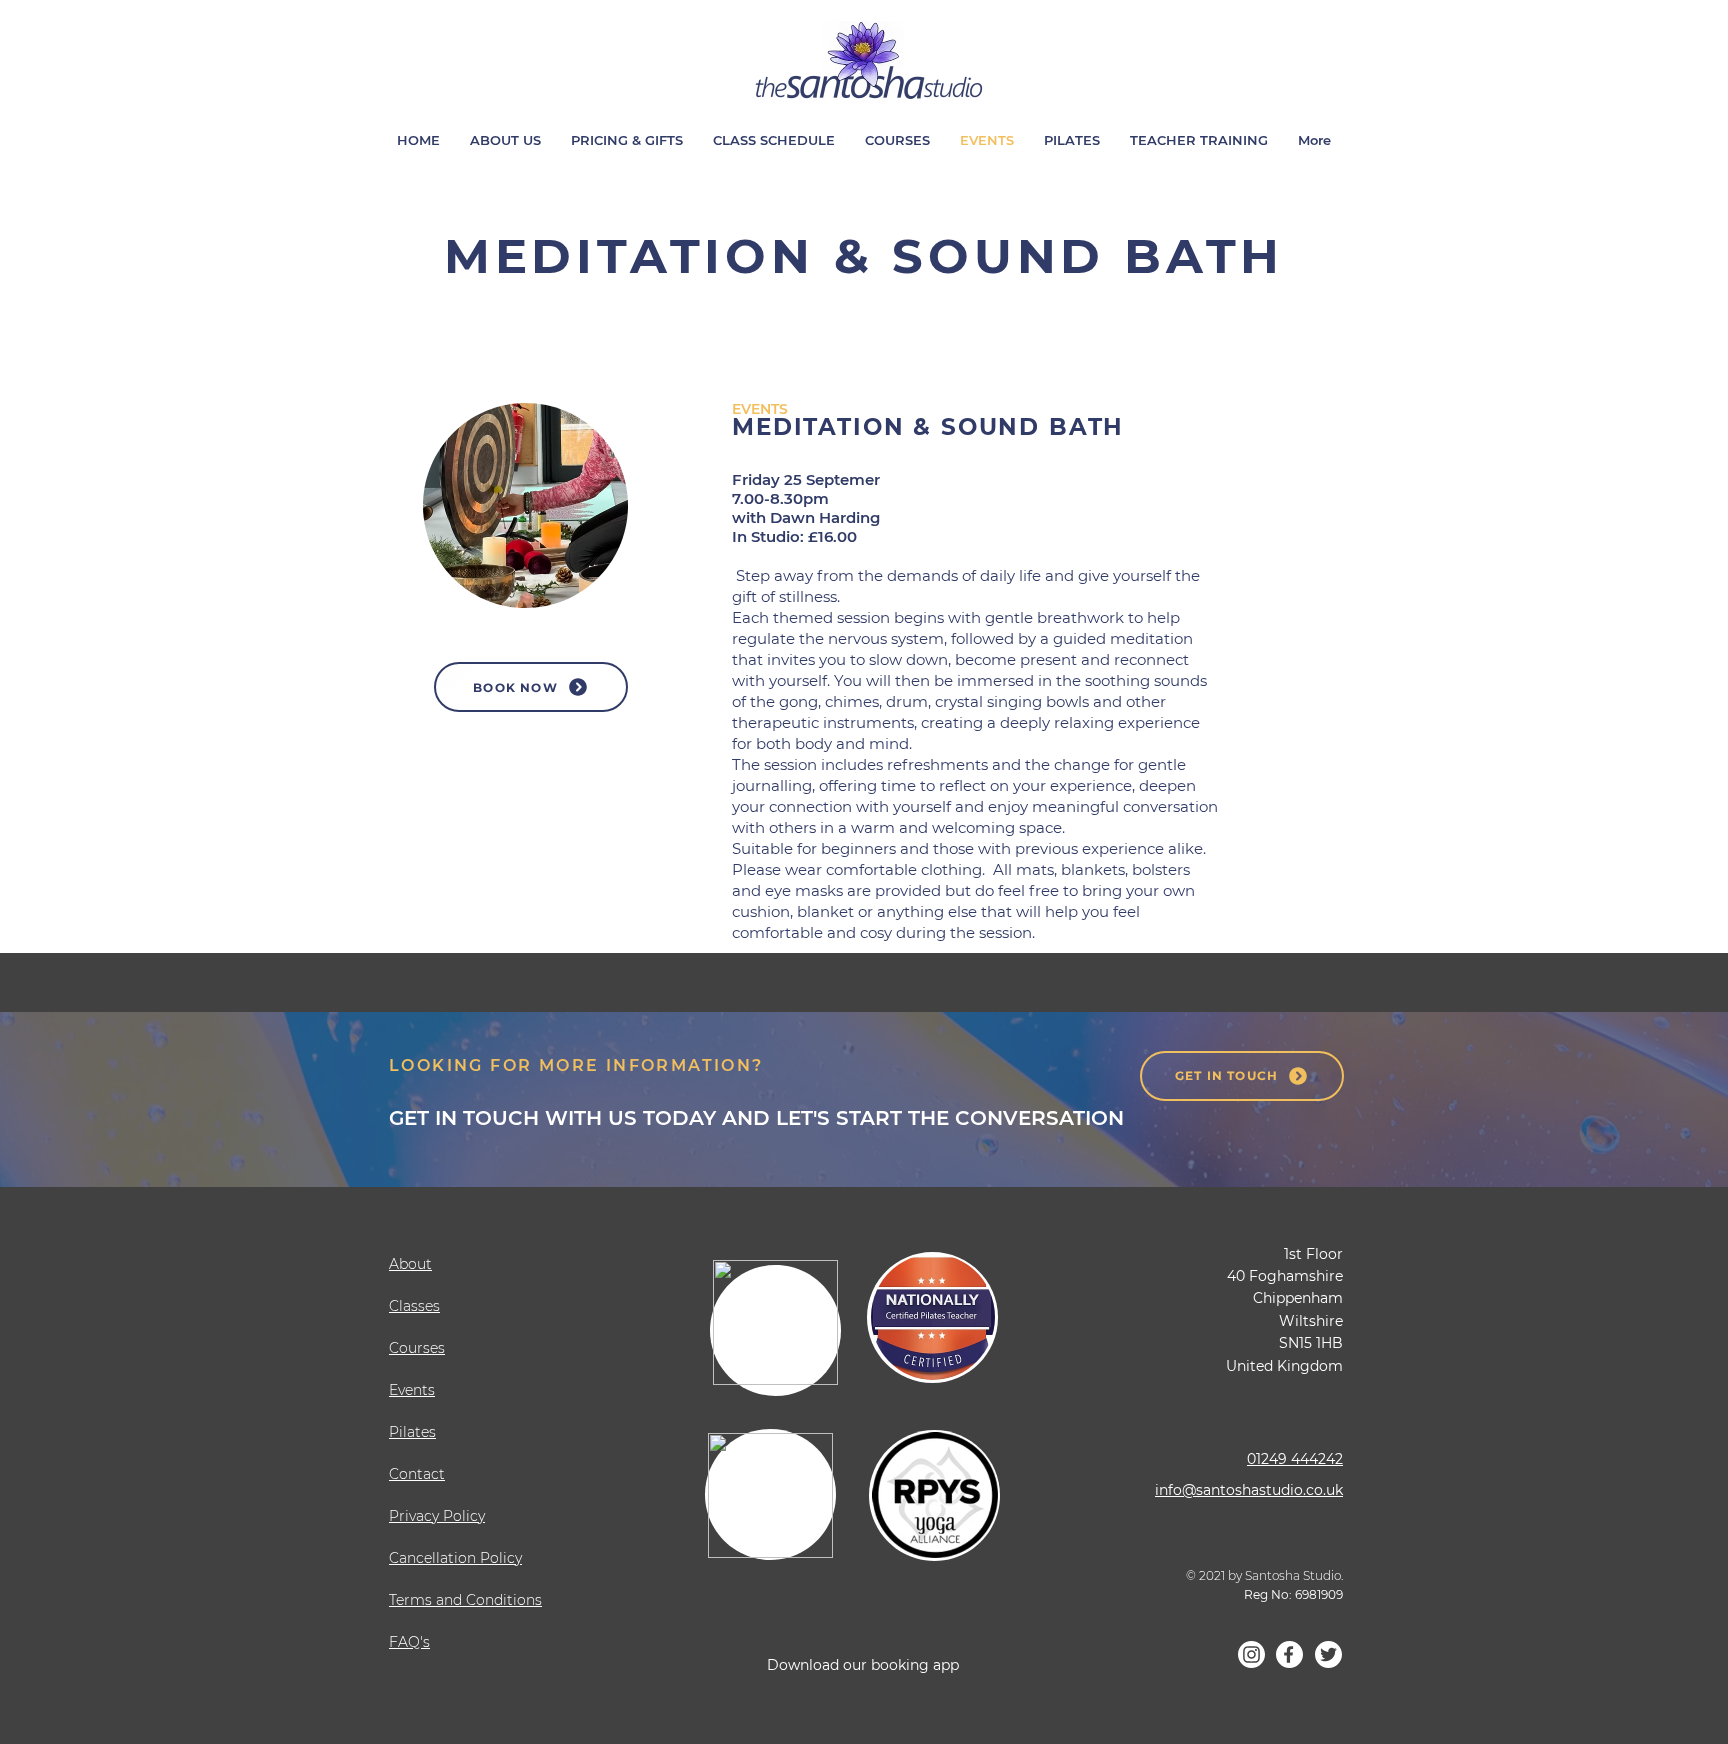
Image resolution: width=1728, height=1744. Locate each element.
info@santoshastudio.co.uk (1249, 1490)
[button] (1199, 140)
